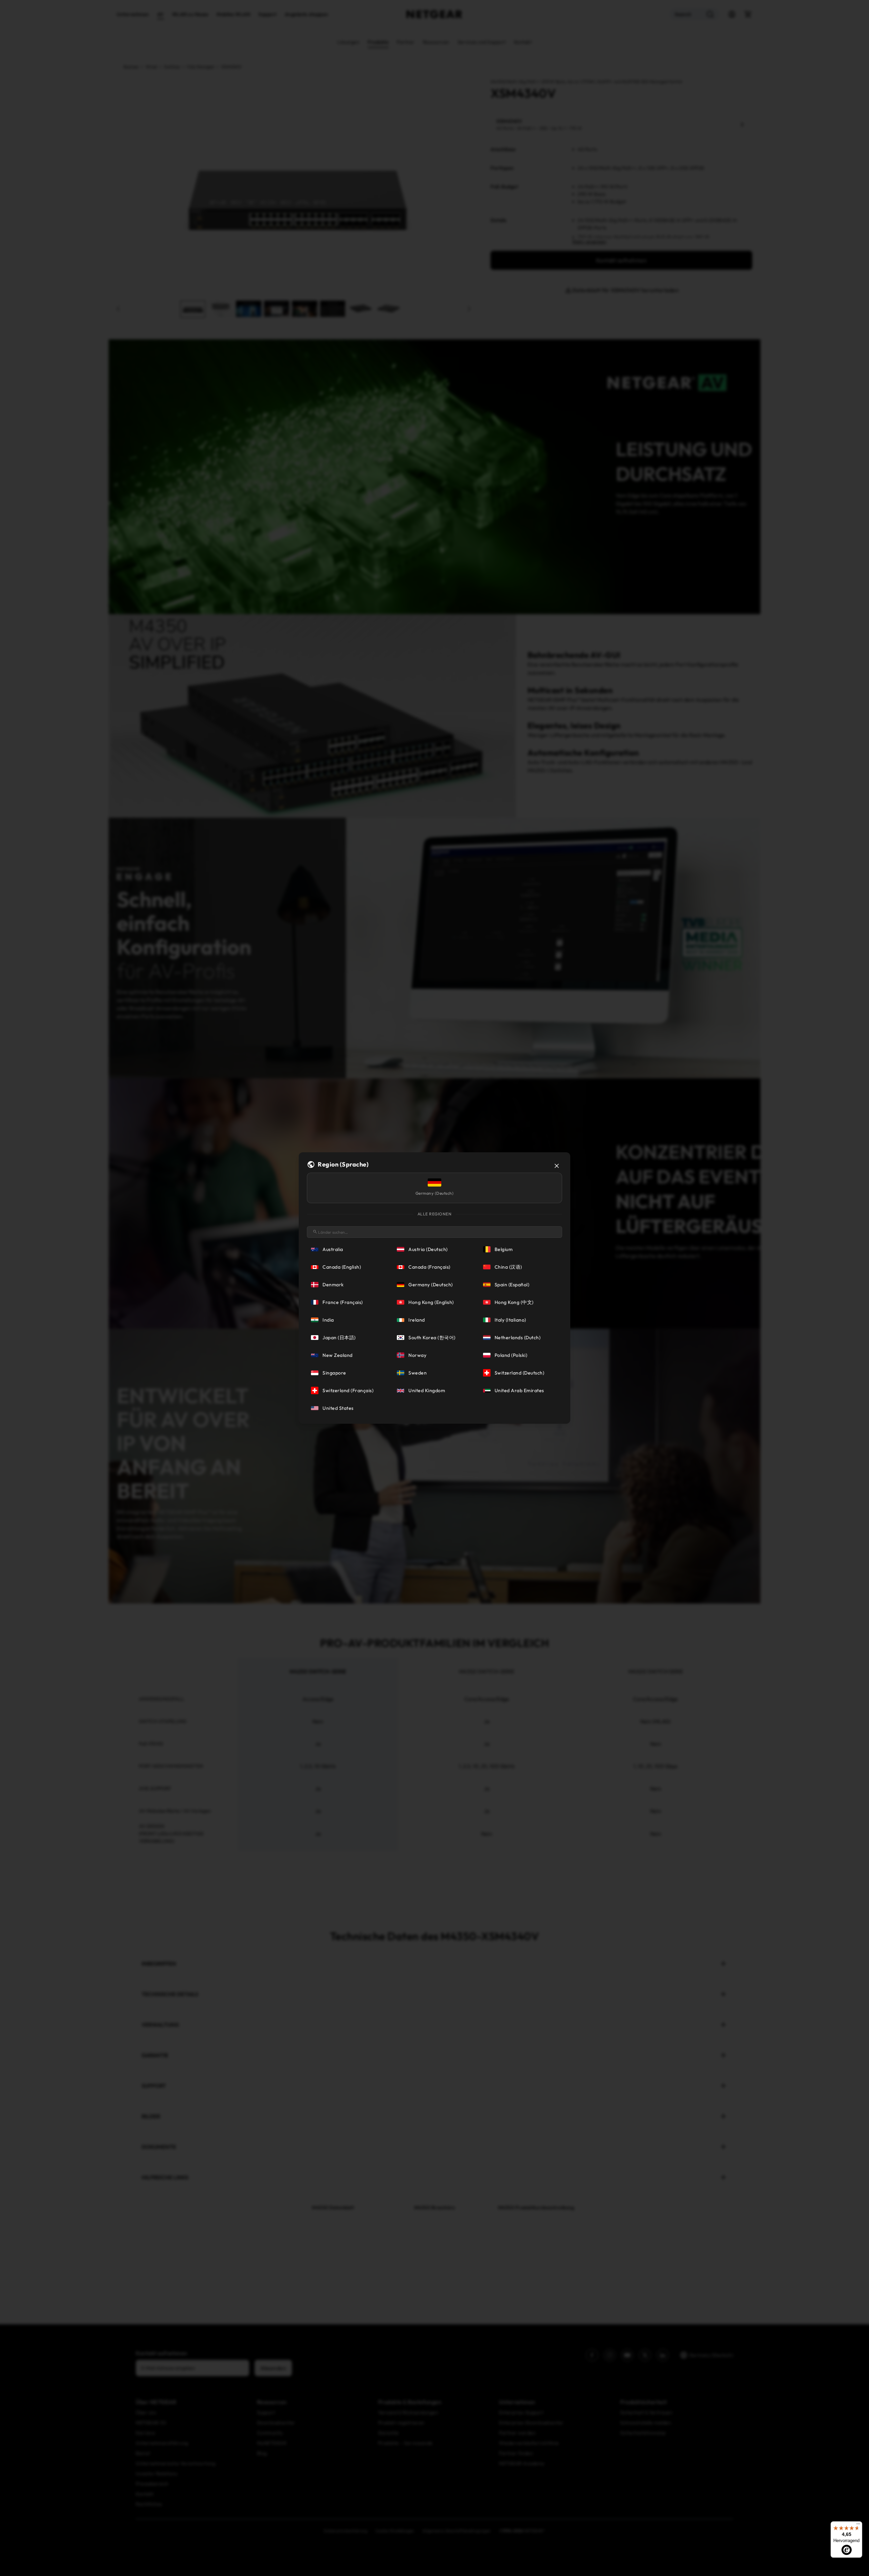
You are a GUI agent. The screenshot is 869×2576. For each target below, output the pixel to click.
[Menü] (858, 2525)
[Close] (557, 1166)
